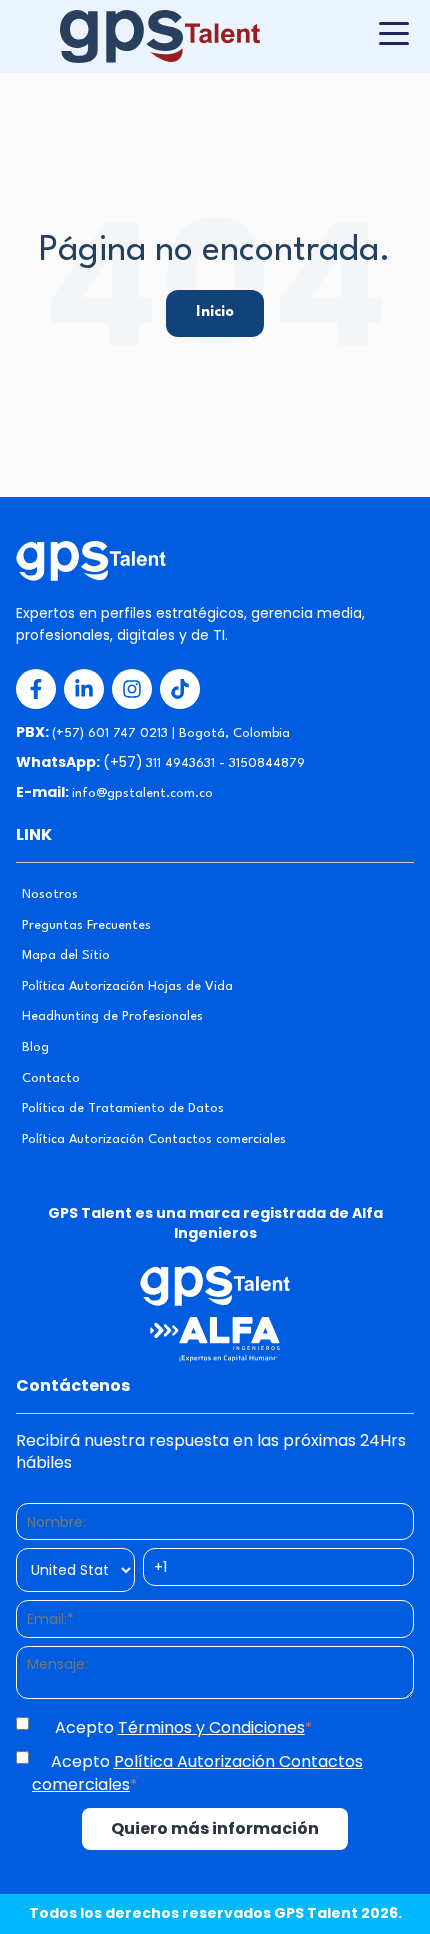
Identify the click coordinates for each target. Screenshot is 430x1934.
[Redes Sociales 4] (180, 689)
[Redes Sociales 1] (36, 689)
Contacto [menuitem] (51, 1078)
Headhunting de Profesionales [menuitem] (112, 1016)
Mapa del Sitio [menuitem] (66, 955)
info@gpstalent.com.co (142, 793)
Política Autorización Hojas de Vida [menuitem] (127, 986)
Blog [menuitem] (35, 1047)
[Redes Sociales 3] (132, 689)
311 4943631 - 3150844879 (225, 763)
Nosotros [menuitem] (50, 894)
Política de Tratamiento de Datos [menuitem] (123, 1108)
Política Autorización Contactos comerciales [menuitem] (154, 1139)
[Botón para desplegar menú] (394, 33)
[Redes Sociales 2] (84, 689)
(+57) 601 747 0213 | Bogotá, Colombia (171, 733)
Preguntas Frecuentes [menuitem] (86, 925)
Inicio (215, 312)
